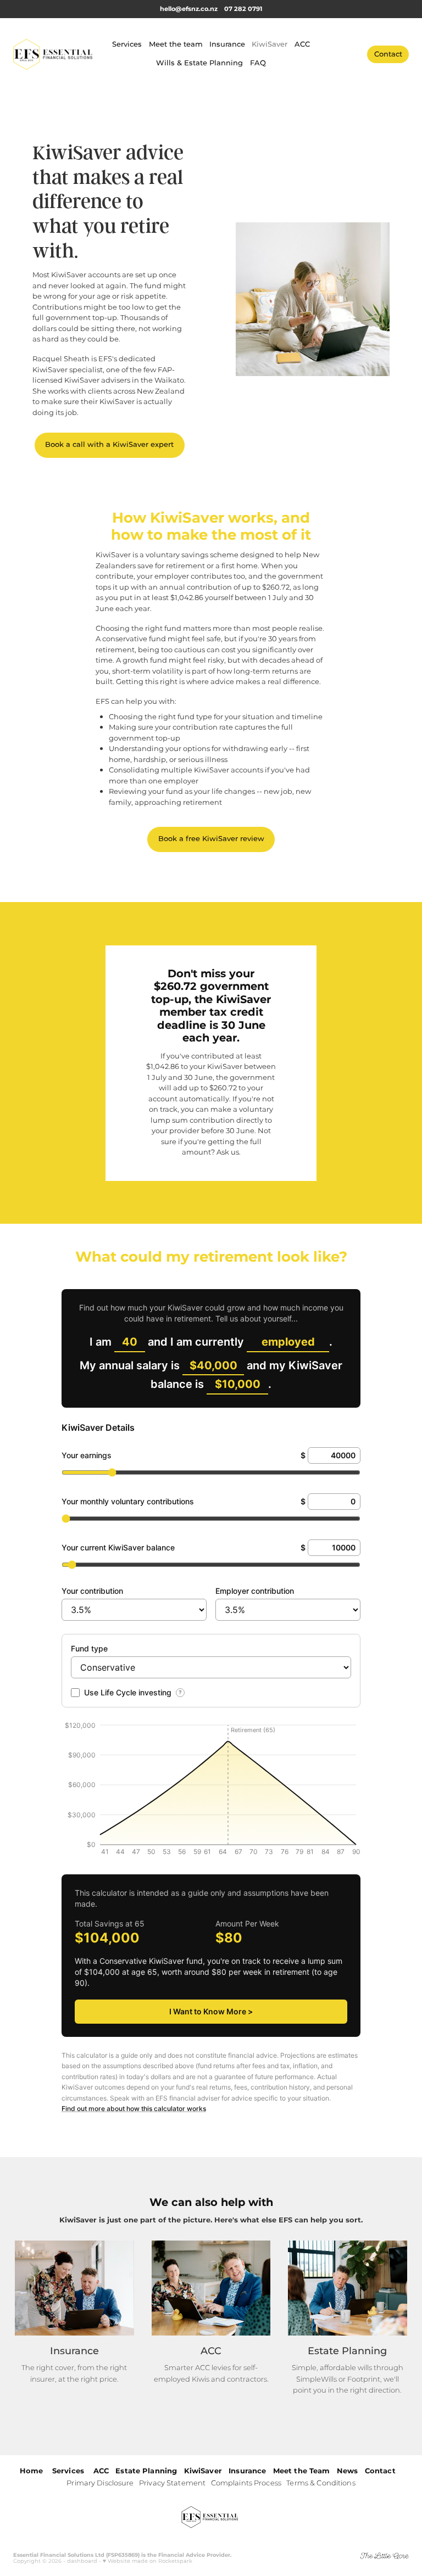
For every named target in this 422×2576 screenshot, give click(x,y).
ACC (302, 45)
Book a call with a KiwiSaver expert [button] (109, 445)
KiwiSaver (270, 45)
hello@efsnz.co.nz (189, 9)
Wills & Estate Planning (199, 63)
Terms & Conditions (321, 2483)
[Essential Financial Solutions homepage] (53, 54)
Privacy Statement (172, 2483)
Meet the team (176, 45)
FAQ (258, 63)
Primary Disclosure (100, 2483)
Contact (388, 55)
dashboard (82, 2561)
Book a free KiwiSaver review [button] (211, 839)
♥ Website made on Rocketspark (148, 2561)
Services (127, 45)
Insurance (227, 45)
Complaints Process (246, 2483)
